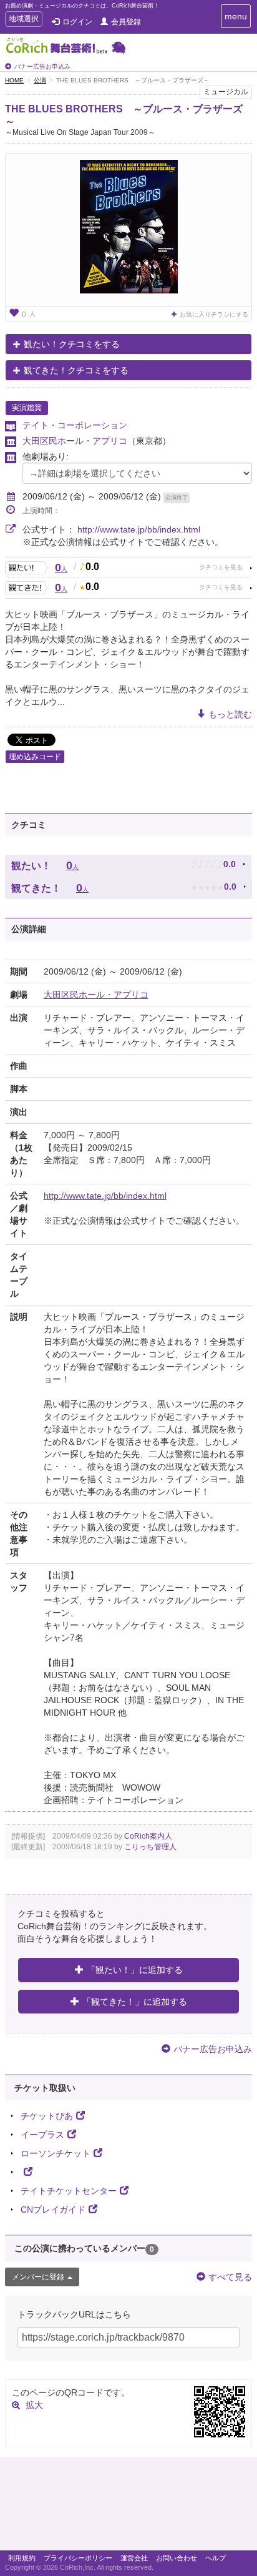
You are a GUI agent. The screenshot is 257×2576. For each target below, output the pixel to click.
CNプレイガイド (53, 2210)
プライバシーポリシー (78, 2558)
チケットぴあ (47, 2116)
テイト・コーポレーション (75, 425)
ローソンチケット (56, 2153)
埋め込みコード (35, 757)
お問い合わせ (177, 2558)
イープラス (42, 2135)
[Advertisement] (128, 2507)
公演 (40, 80)
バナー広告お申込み (42, 66)
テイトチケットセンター (69, 2191)
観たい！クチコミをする (72, 344)
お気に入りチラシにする (214, 314)
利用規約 (22, 2558)
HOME (14, 80)
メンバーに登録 (38, 2277)
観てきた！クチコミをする (76, 370)
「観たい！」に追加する (135, 1970)
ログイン (77, 22)
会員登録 (126, 22)
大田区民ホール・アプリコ (75, 441)
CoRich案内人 (148, 1836)
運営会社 (134, 2558)
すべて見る (230, 2277)
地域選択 (23, 20)
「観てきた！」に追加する (135, 2002)
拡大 (34, 2405)
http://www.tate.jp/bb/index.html (139, 529)
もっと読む (230, 714)
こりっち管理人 (150, 1847)
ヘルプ (216, 2558)
